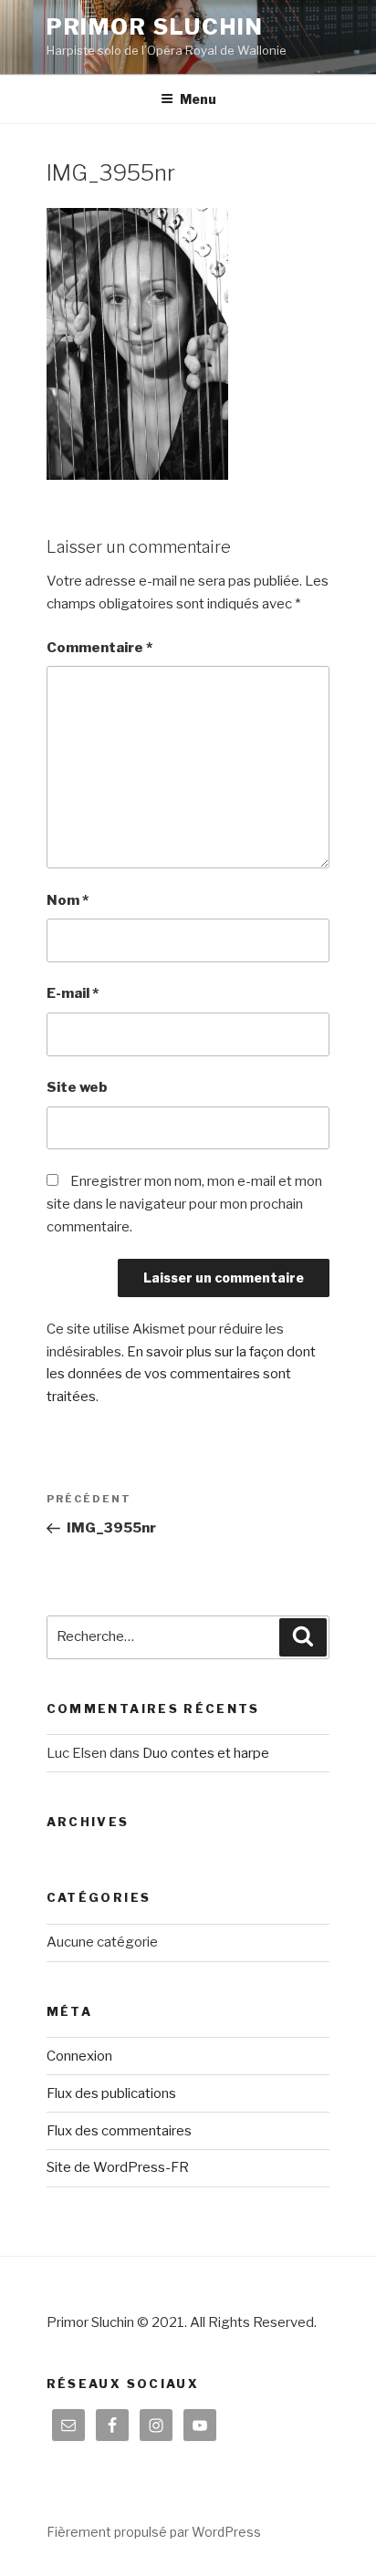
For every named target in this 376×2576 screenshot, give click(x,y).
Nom (68, 900)
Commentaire (99, 648)
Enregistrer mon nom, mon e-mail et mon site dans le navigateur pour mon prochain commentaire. (184, 1204)
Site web (77, 1087)
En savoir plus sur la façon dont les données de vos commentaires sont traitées (181, 1375)
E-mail (73, 993)
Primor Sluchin (155, 27)
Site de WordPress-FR (118, 2167)
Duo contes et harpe (206, 1753)
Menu (198, 99)
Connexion (79, 2056)
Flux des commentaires (119, 2131)
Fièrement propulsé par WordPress (154, 2532)
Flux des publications (111, 2093)
